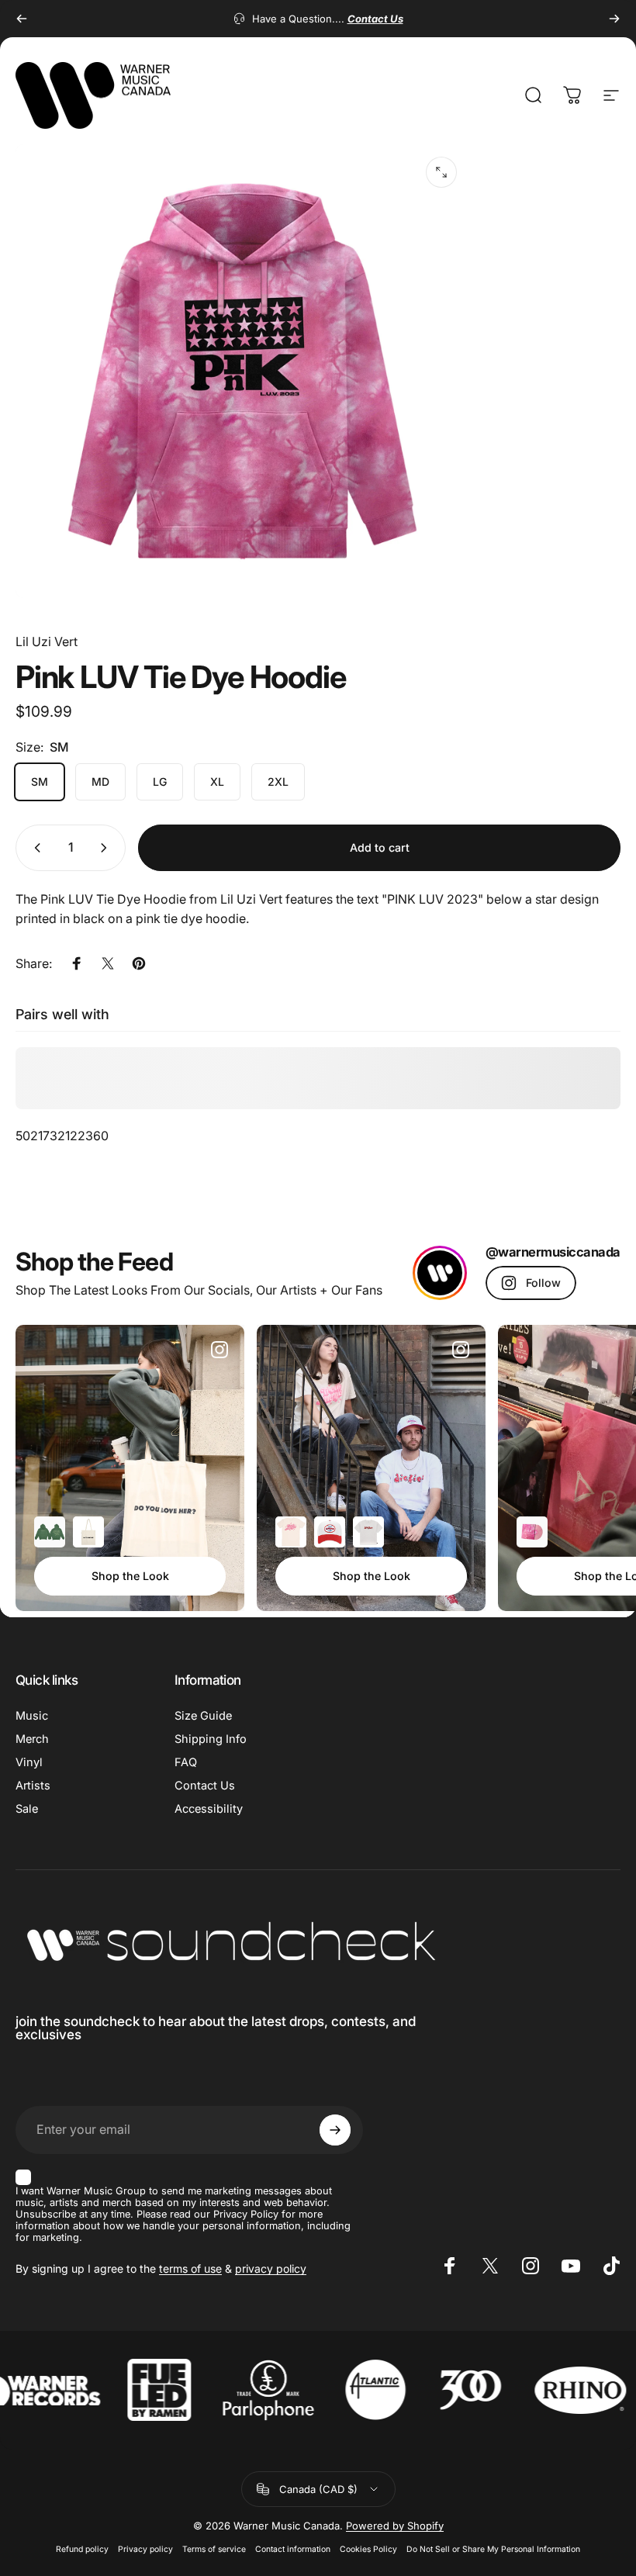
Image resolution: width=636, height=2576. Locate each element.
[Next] (614, 19)
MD (100, 781)
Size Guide (203, 1716)
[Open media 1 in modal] (441, 172)
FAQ (186, 1762)
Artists (33, 1786)
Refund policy (82, 2549)
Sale (27, 1809)
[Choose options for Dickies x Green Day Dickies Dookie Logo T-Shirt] (368, 1532)
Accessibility (209, 1809)
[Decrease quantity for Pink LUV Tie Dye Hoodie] (34, 848)
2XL (278, 781)
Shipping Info (211, 1739)
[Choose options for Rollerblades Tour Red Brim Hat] (330, 1532)
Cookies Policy (368, 2549)
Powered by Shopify (395, 2526)
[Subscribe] (335, 2130)
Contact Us (205, 1786)
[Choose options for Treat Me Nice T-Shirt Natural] (291, 1532)
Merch (32, 1739)
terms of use (190, 2268)
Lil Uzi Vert (47, 641)
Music (32, 1716)
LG (160, 781)
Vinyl (29, 1762)
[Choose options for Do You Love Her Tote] (88, 1532)
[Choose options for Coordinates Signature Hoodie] (50, 1532)
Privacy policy (145, 2549)
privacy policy (271, 2268)
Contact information (293, 2549)
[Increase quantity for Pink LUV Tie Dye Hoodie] (107, 848)
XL (217, 781)
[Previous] (22, 19)
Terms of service (214, 2549)
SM (40, 781)
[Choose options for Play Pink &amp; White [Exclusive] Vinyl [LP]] (532, 1532)
